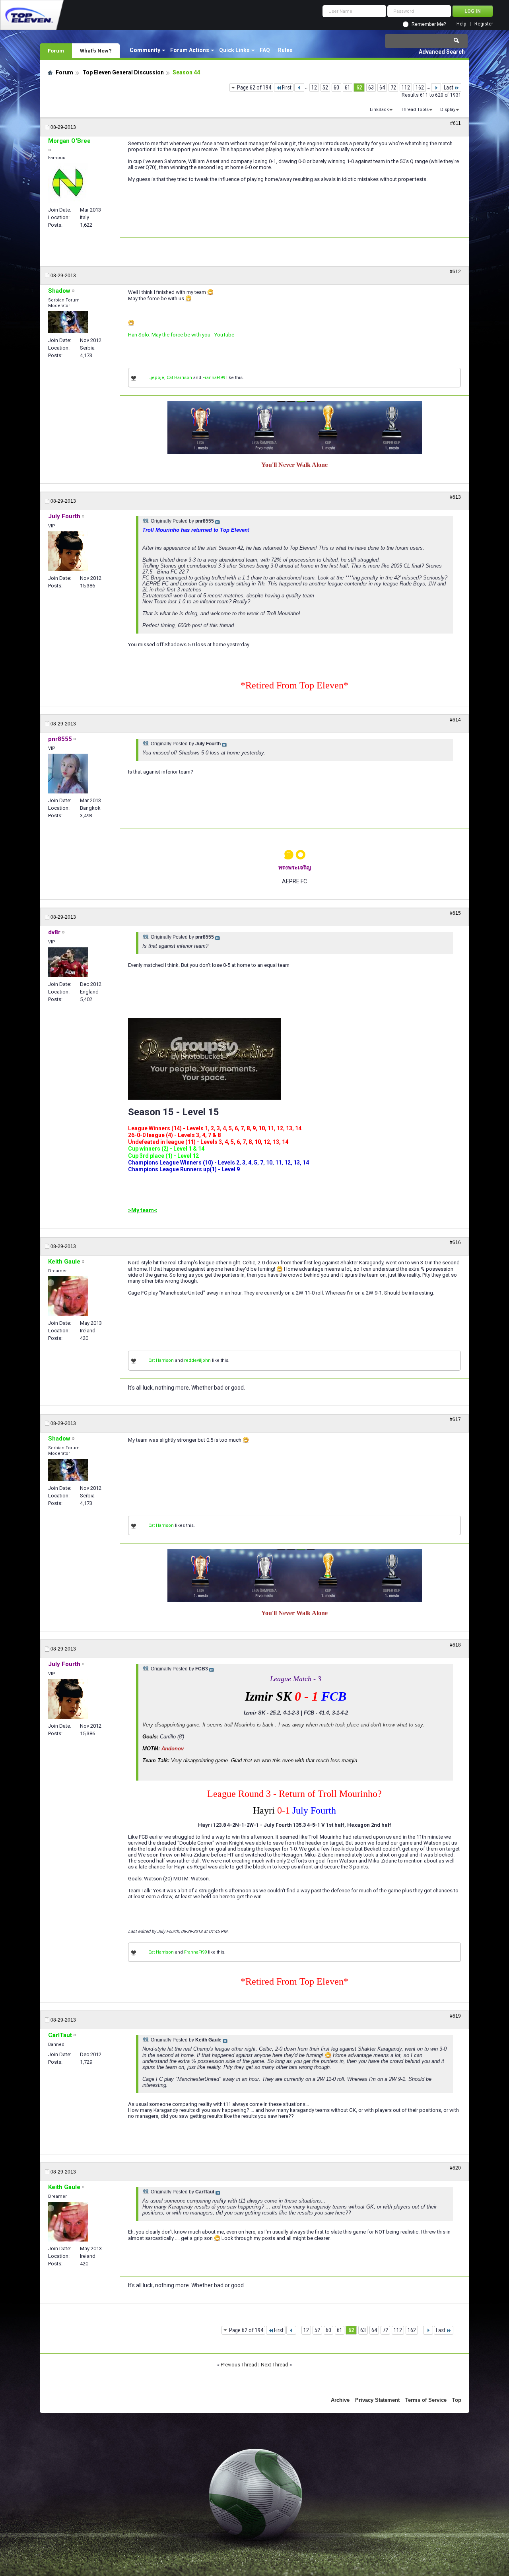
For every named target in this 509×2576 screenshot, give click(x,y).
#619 (455, 2016)
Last (449, 87)
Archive (340, 2400)
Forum (56, 51)
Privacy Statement (377, 2400)
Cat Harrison (179, 378)
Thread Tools (415, 110)
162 (420, 87)
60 (336, 87)
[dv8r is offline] (68, 962)
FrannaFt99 (214, 378)
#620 (455, 2168)
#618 (455, 1645)
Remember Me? (429, 24)
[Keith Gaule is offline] (68, 1296)
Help (461, 24)
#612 (455, 272)
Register (484, 24)
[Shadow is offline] (68, 322)
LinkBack (379, 110)
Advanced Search (442, 52)
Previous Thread (239, 2365)
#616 (455, 1242)
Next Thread (275, 2365)
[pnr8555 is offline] (68, 774)
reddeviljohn (197, 1360)
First (287, 87)
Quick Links (234, 50)
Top (457, 2400)
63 (371, 87)
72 (393, 87)
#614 (455, 720)
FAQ (265, 50)
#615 (455, 913)
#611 (456, 123)
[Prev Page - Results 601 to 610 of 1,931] (299, 87)
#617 (455, 1419)
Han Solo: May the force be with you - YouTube (181, 335)
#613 (455, 497)
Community (145, 50)
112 (406, 87)
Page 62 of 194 (254, 87)
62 (359, 87)
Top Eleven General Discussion (123, 72)
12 (314, 87)
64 (382, 87)
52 (325, 87)
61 (348, 87)
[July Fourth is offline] (68, 551)
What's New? (96, 51)
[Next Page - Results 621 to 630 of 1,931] (436, 87)
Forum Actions (190, 50)
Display (448, 110)
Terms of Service (426, 2400)
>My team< (143, 1210)
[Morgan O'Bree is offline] (68, 183)
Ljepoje (156, 378)
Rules (285, 50)
